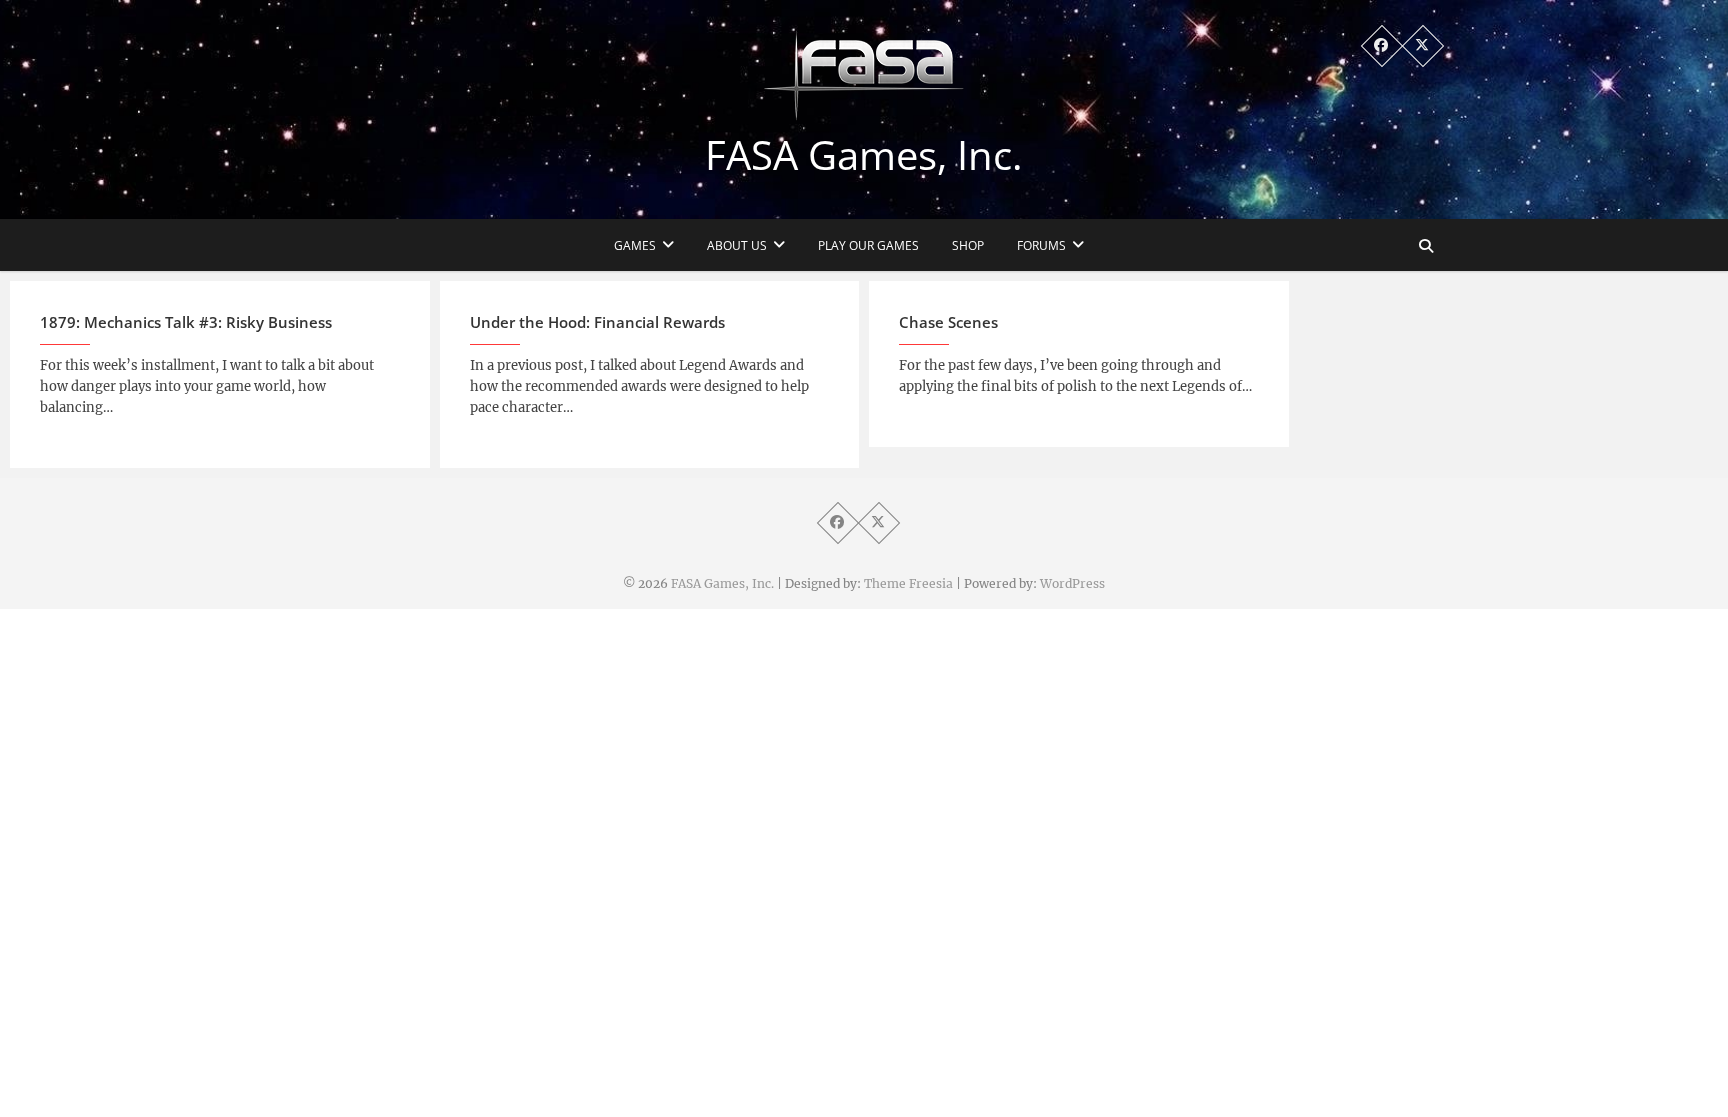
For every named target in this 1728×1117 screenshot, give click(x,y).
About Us (737, 245)
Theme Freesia (908, 583)
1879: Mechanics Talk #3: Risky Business (186, 322)
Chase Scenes (948, 322)
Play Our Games (868, 245)
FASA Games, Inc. (864, 155)
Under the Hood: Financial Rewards (597, 322)
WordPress (1072, 583)
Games (635, 245)
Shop (968, 245)
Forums (1041, 245)
